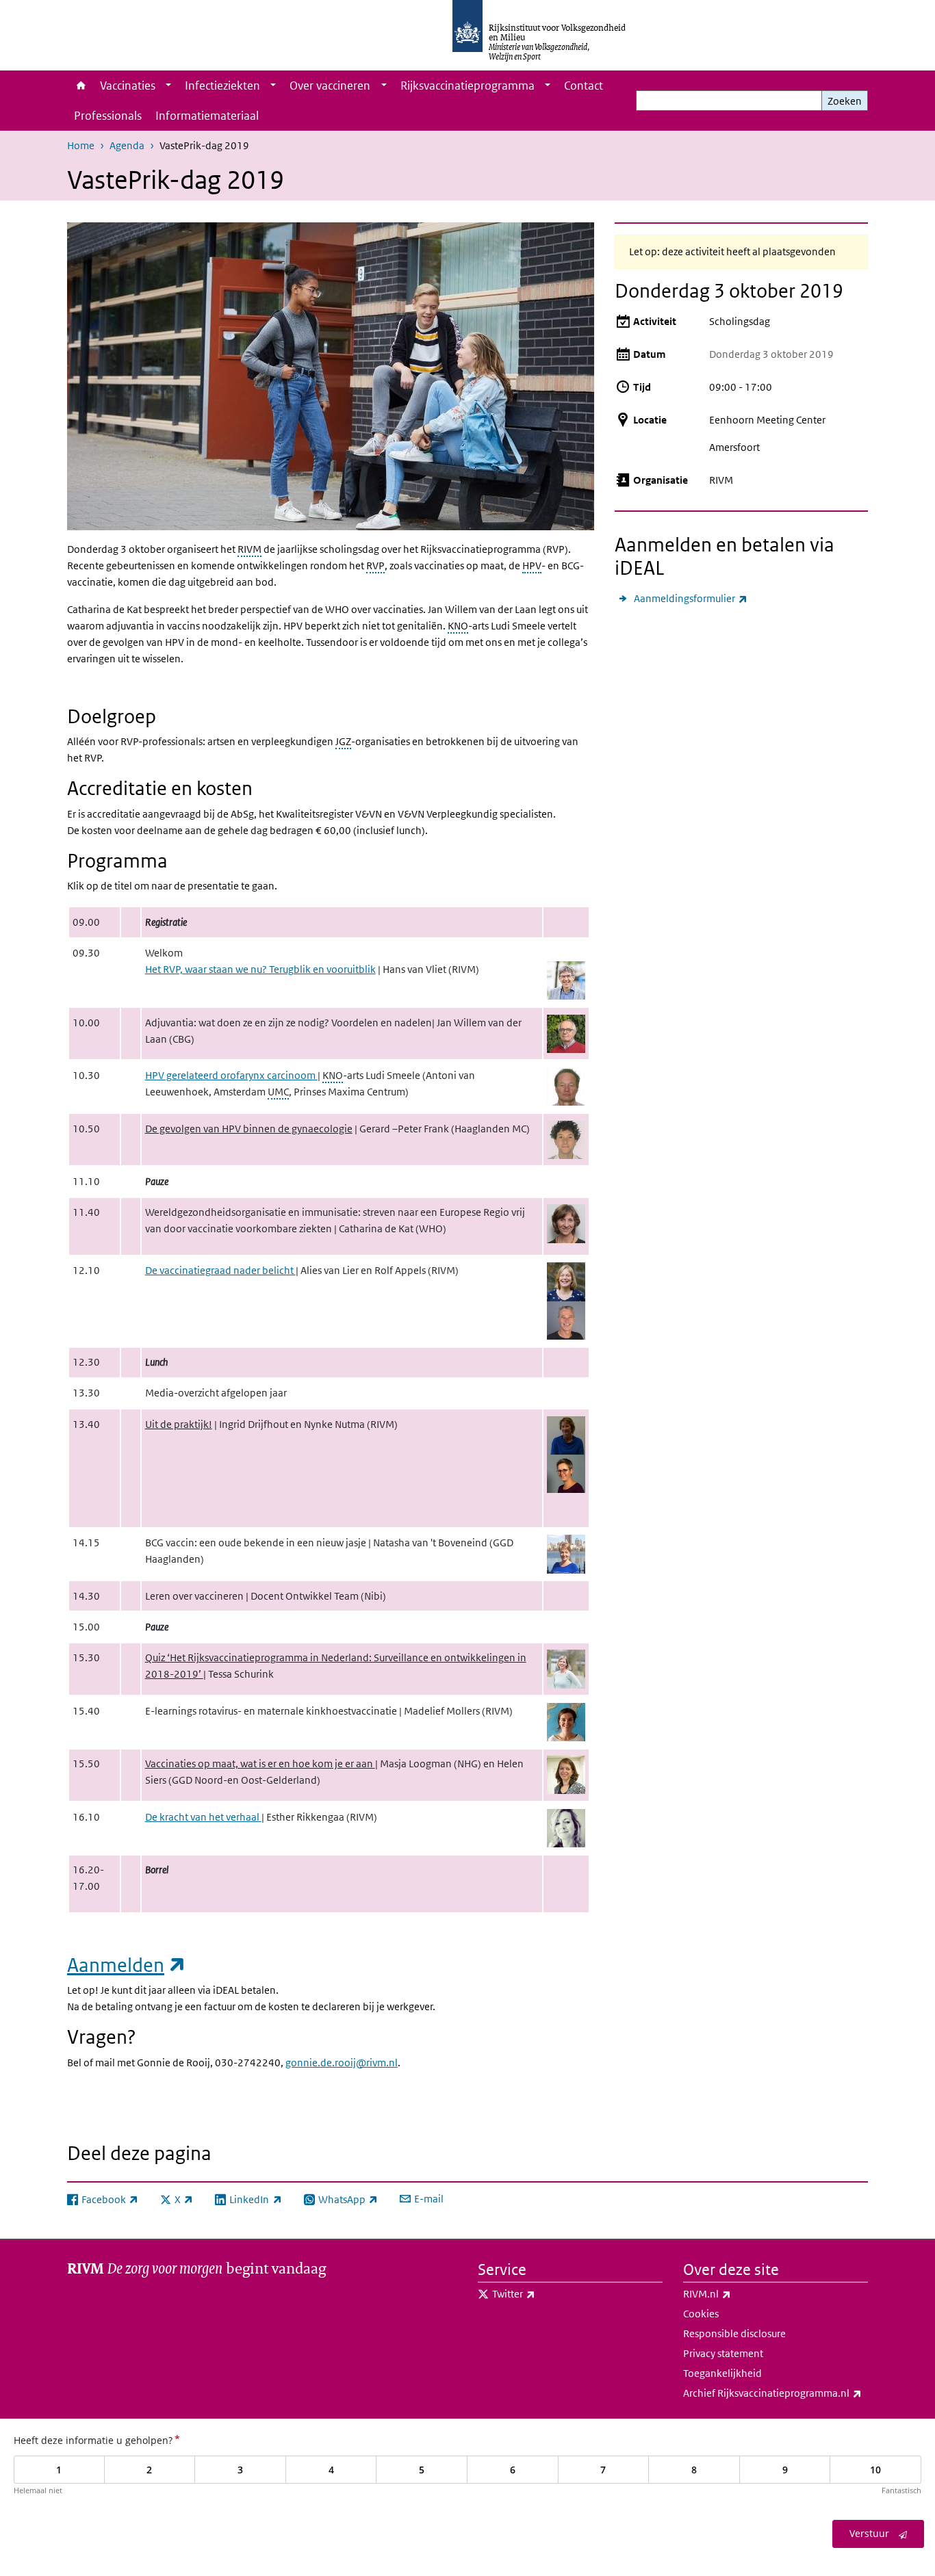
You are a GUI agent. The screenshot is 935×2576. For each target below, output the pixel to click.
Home (80, 86)
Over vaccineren (330, 86)
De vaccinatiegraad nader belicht (220, 1270)
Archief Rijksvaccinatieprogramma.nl (776, 2393)
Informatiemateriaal (207, 116)
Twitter (544, 2293)
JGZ (343, 741)
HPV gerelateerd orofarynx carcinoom (231, 1075)
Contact (584, 86)
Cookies (701, 2314)
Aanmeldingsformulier (691, 598)
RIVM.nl (737, 2293)
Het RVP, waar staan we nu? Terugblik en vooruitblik (260, 969)
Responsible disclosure (734, 2333)
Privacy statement (723, 2353)
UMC (278, 1092)
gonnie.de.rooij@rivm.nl (342, 2063)
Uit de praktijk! (179, 1424)
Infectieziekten (222, 86)
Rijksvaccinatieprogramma (467, 86)
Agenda (127, 145)
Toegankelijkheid (722, 2373)
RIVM (249, 549)
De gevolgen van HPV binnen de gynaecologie (249, 1129)
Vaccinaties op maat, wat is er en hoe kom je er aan (260, 1764)
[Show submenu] (168, 86)
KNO (458, 626)
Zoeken (845, 101)
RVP (375, 565)
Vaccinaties (128, 86)
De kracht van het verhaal (203, 1817)
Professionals (108, 116)
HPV (532, 565)
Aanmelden (127, 1965)
